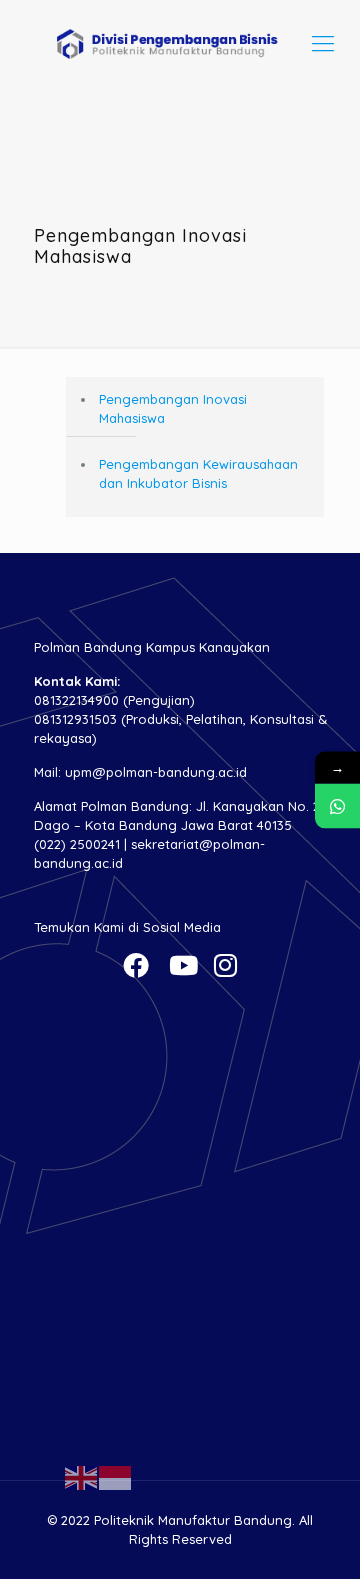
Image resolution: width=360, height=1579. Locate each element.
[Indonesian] (116, 1476)
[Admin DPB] (337, 805)
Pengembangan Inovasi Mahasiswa (173, 408)
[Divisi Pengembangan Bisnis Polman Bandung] (180, 42)
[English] (82, 1476)
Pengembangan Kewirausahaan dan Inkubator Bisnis (198, 473)
